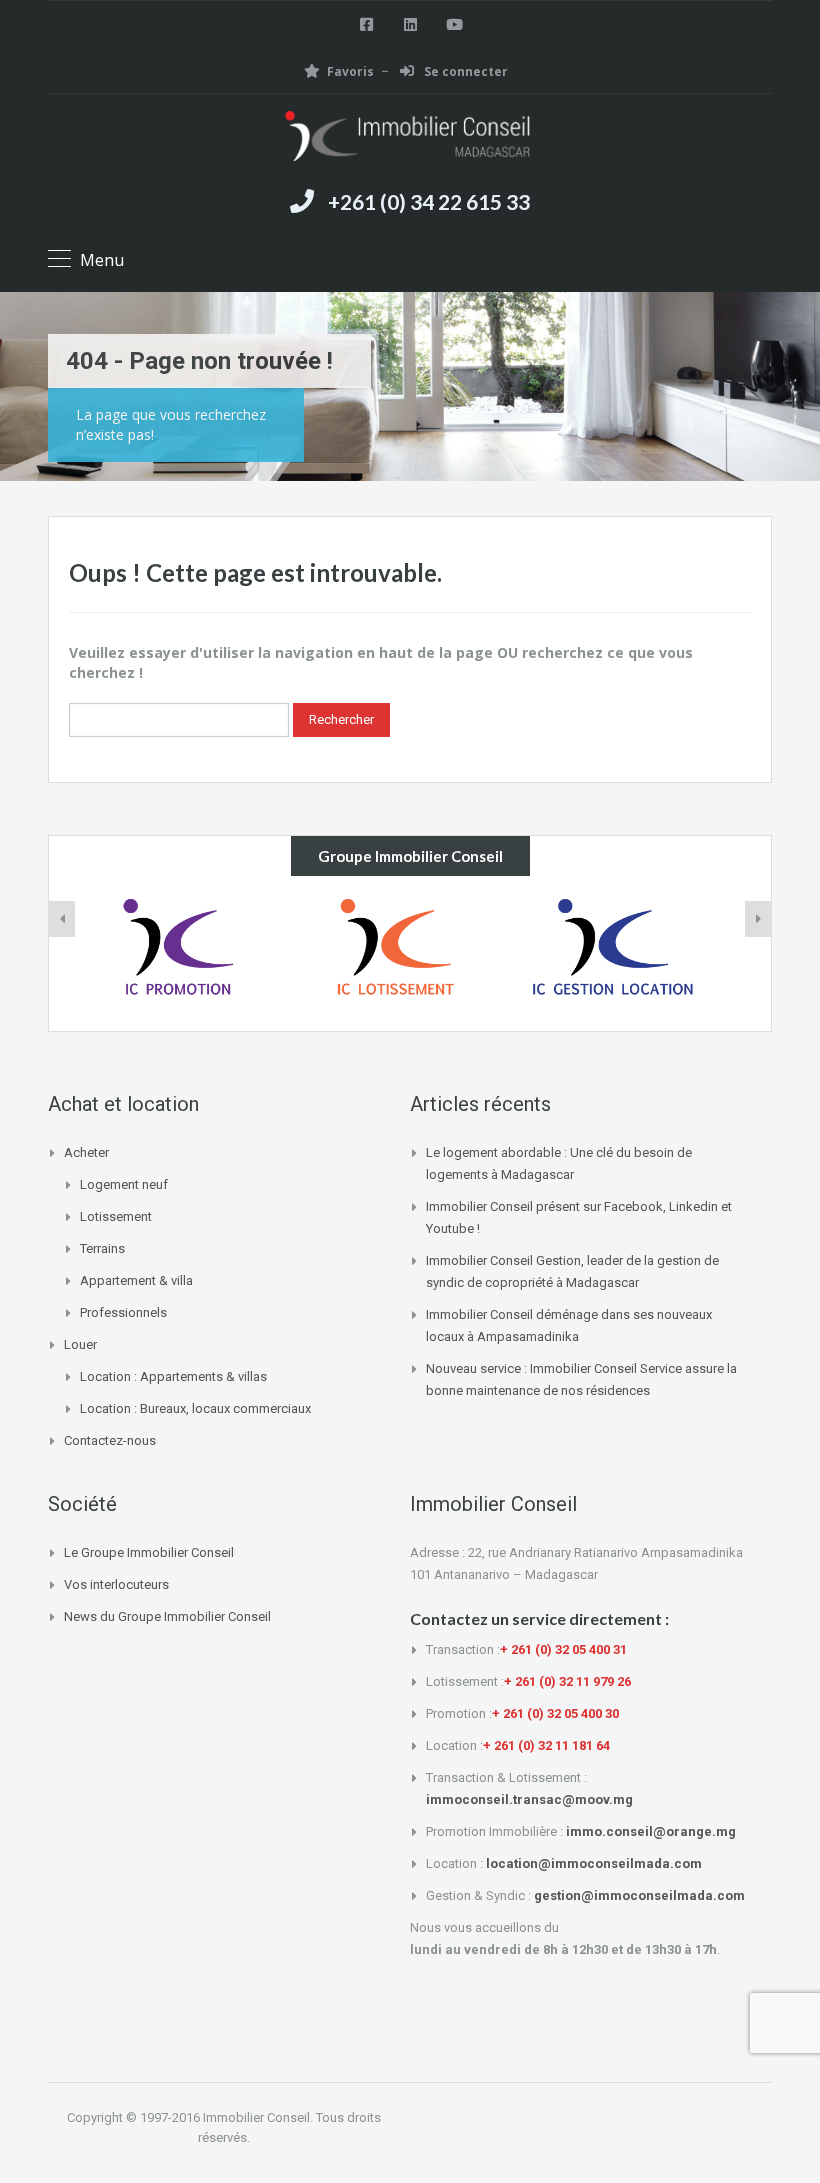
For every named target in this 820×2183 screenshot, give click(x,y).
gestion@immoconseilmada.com (639, 1895)
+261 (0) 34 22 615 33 (429, 201)
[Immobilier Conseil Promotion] (193, 953)
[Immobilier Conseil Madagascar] (410, 139)
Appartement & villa (136, 1280)
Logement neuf (124, 1184)
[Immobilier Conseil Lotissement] (410, 953)
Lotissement (116, 1216)
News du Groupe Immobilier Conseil (167, 1616)
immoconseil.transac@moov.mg (529, 1799)
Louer (80, 1344)
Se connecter (464, 71)
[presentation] (62, 919)
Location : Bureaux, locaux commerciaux (195, 1408)
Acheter (86, 1152)
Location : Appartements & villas (173, 1376)
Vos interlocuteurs (116, 1584)
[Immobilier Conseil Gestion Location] (627, 953)
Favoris (350, 71)
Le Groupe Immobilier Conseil (149, 1552)
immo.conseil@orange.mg (651, 1831)
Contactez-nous (110, 1440)
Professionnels (123, 1312)
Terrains (102, 1248)
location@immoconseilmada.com (594, 1863)
